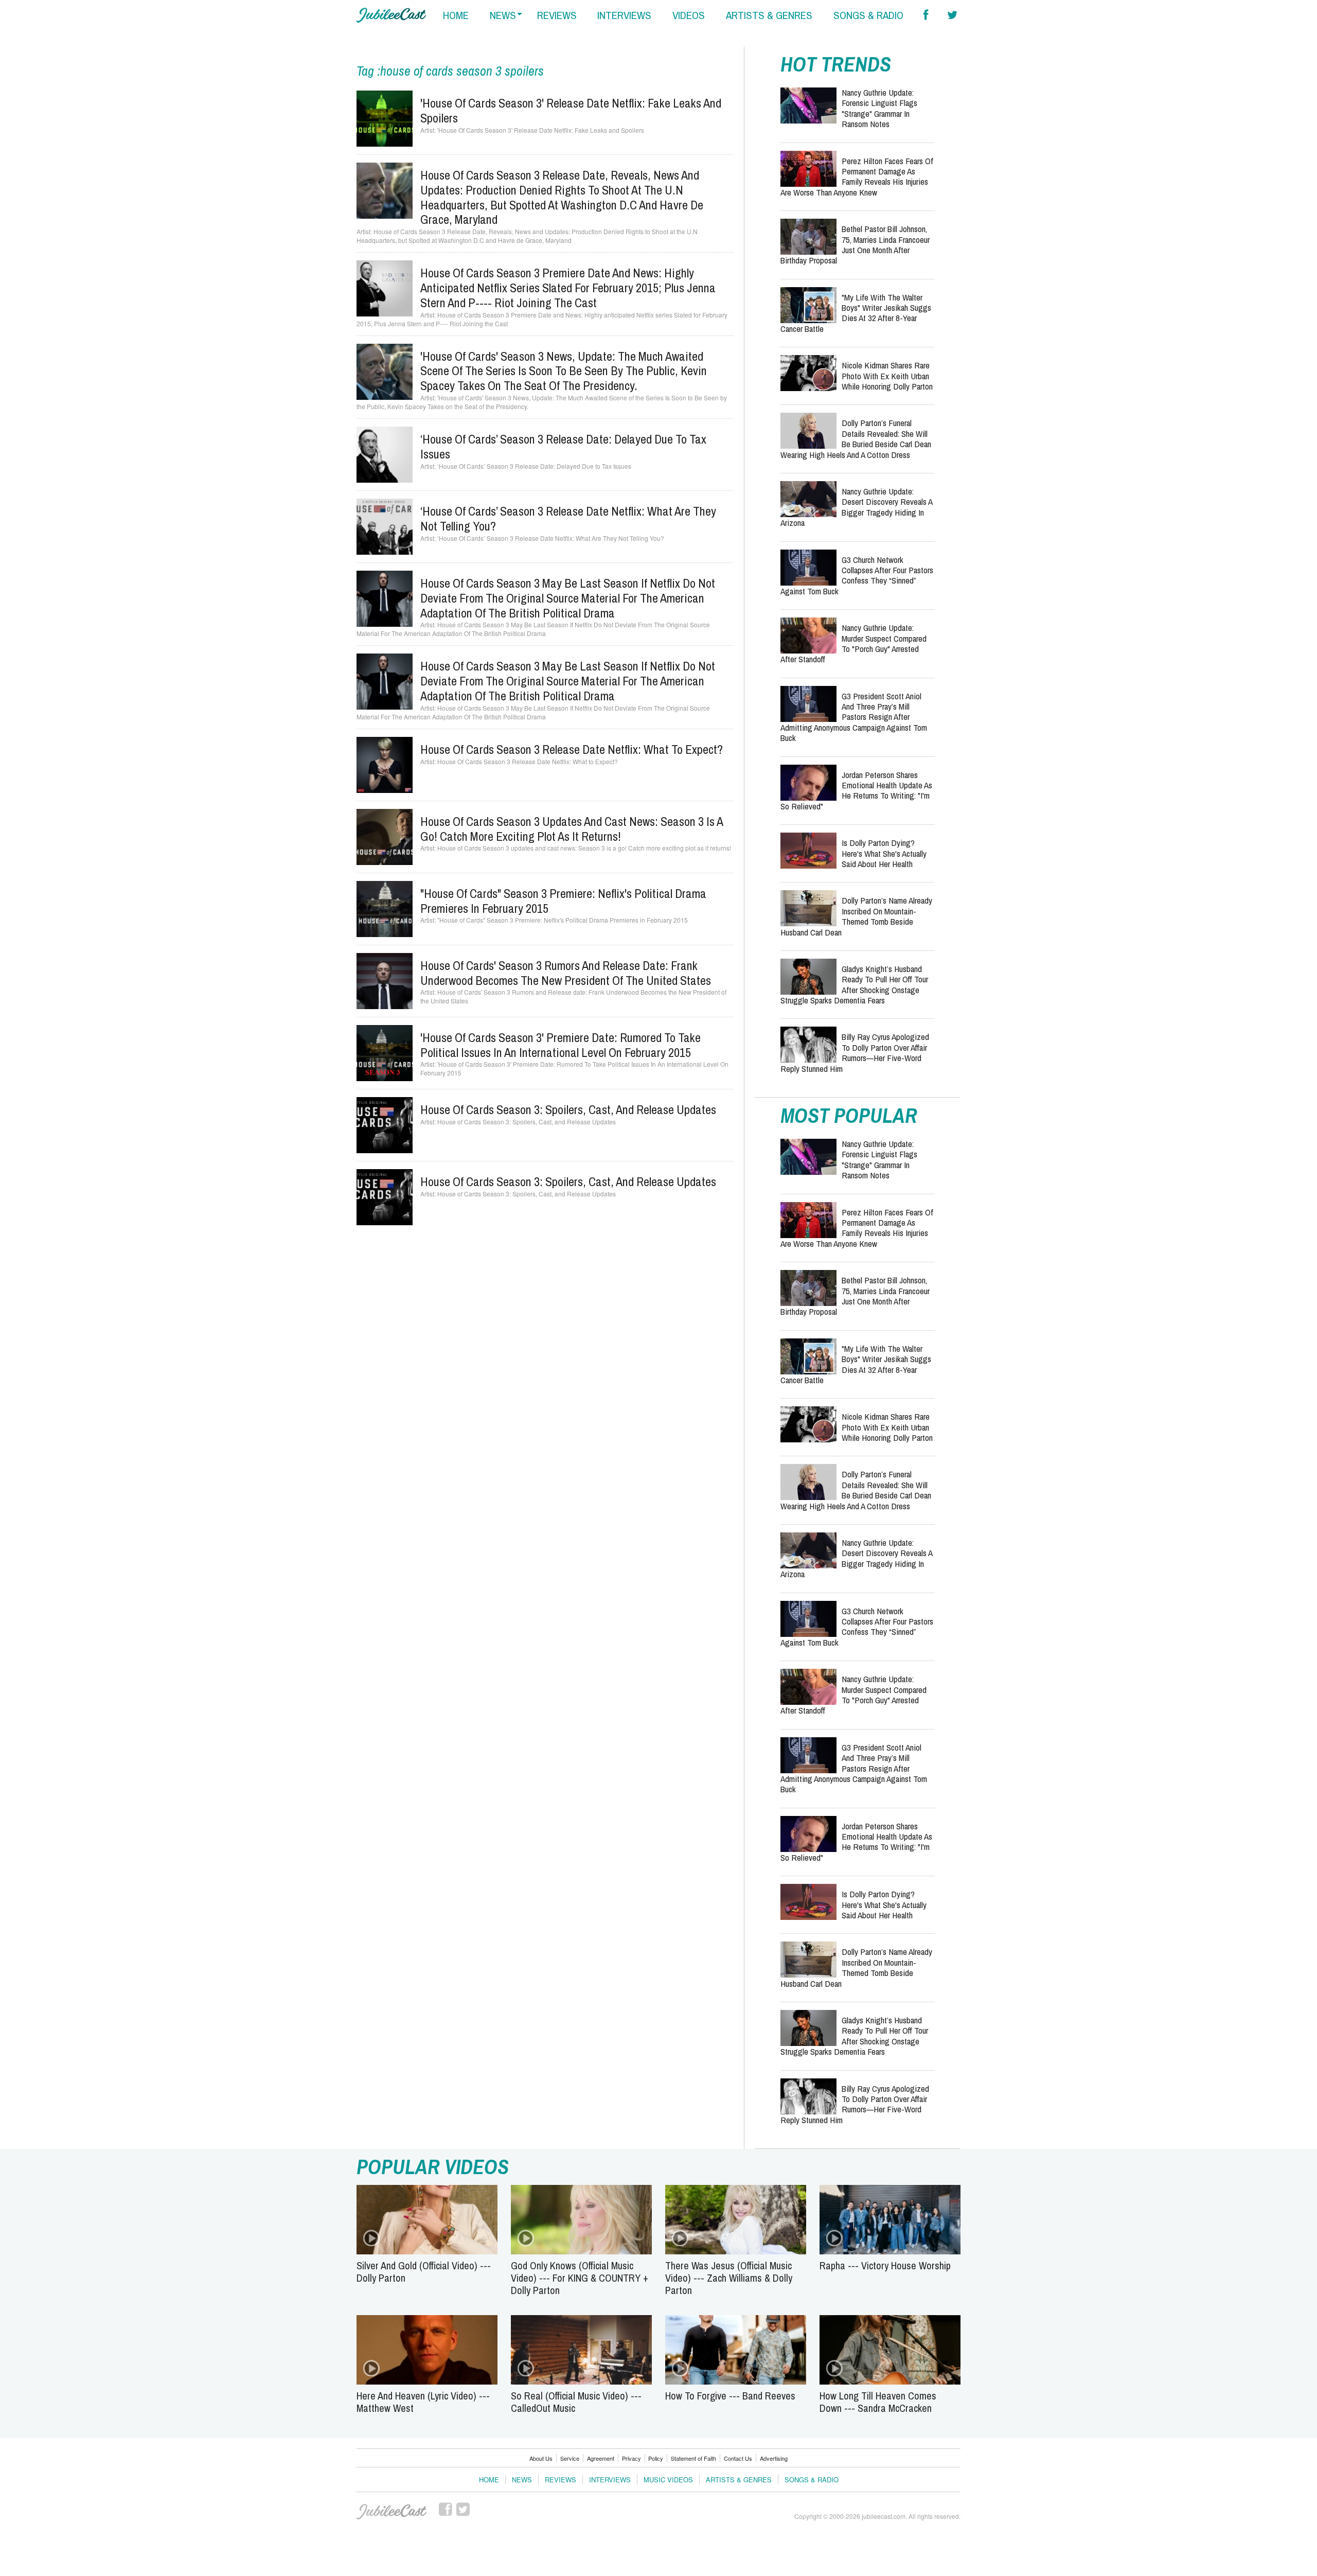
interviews (624, 15)
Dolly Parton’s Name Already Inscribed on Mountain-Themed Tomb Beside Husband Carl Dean (856, 916)
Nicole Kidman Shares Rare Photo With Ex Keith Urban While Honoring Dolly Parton (887, 376)
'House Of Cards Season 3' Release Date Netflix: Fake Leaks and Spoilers (571, 110)
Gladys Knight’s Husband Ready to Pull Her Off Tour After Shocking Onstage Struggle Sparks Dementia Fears (854, 984)
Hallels (391, 15)
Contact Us (738, 2458)
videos (689, 15)
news (503, 15)
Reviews (560, 2480)
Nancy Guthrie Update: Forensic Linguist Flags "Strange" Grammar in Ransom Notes (879, 108)
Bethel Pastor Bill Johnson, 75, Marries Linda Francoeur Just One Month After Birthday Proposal (855, 244)
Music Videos (668, 2480)
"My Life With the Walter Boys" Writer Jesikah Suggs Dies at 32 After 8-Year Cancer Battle (856, 313)
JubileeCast (391, 2512)
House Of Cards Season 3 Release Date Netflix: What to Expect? (572, 749)
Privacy (631, 2458)
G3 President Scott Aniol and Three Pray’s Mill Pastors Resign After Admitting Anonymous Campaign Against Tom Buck (854, 717)
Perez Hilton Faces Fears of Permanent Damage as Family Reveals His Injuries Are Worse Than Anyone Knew (857, 177)
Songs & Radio (812, 2480)
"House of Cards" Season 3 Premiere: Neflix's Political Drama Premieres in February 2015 (563, 901)
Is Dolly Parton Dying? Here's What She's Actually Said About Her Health (884, 853)
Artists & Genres (739, 2480)
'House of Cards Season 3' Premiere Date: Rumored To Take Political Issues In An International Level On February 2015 (560, 1045)
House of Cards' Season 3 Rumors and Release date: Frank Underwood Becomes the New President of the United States (566, 973)
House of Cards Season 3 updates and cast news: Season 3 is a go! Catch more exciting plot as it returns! (572, 829)
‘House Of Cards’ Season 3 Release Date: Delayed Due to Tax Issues (563, 446)
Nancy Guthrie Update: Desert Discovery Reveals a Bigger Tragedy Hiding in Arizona (856, 507)
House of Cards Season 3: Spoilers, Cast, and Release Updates (568, 1109)
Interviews (610, 2480)
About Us (541, 2458)
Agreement (601, 2458)
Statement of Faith (693, 2458)
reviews (557, 15)
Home (489, 2480)
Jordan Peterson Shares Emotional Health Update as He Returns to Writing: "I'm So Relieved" (856, 790)
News (522, 2480)
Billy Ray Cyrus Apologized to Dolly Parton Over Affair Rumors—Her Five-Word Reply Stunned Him (855, 1052)
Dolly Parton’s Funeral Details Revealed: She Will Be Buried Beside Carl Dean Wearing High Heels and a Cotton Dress (856, 438)
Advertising (774, 2458)
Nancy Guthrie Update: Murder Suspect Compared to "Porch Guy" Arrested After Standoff (853, 643)
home (456, 15)
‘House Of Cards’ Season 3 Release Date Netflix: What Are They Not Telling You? (568, 518)
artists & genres (769, 15)
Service (570, 2458)
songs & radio (868, 15)
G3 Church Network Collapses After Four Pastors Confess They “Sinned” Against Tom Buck (857, 575)
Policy (656, 2458)
